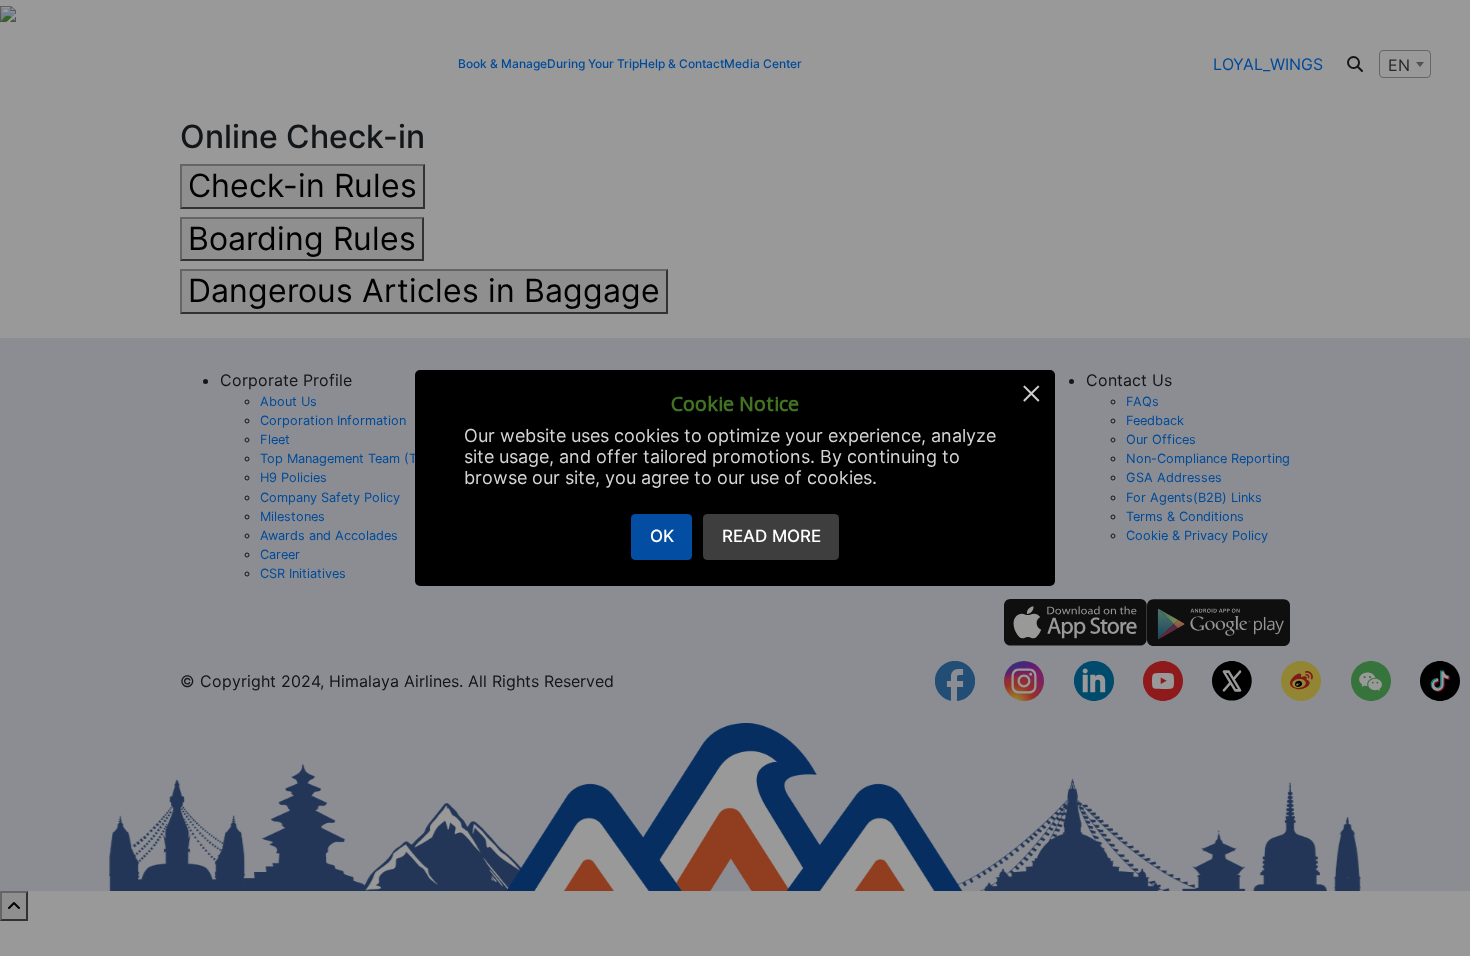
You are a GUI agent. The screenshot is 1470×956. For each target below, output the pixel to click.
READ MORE (771, 536)
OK (662, 536)
